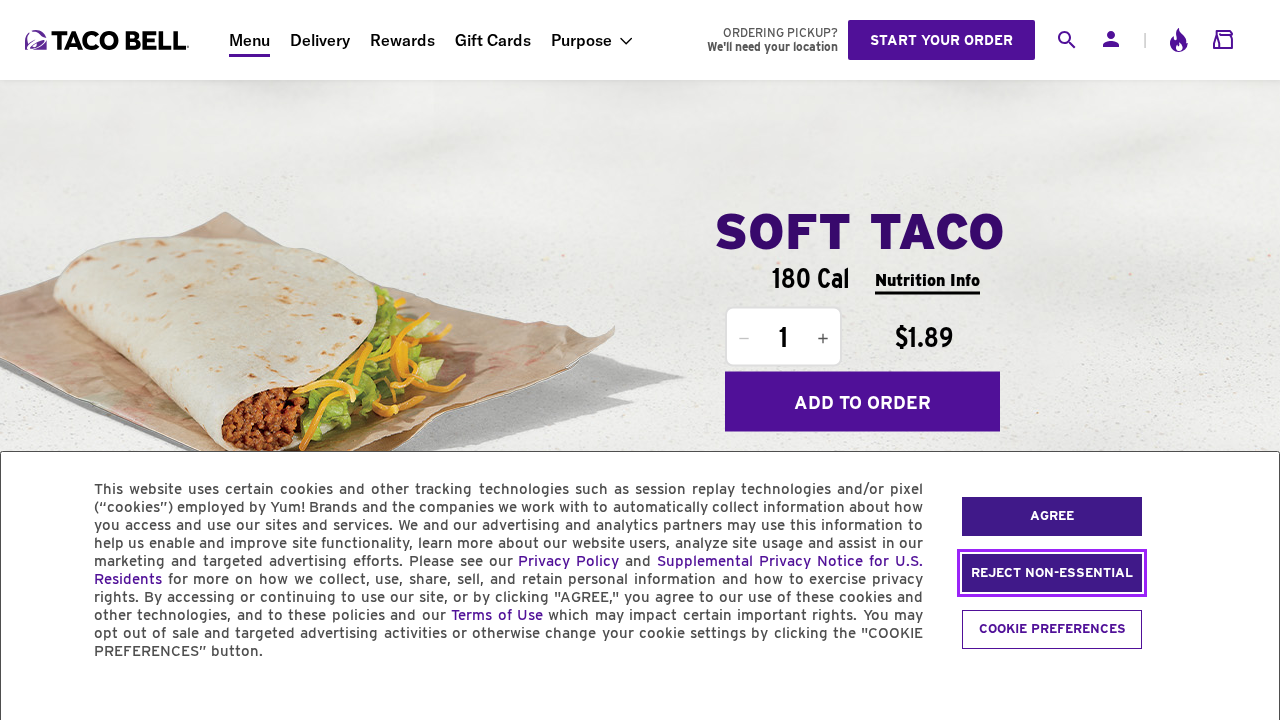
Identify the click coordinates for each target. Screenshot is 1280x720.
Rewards (402, 40)
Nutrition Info (927, 279)
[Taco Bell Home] (109, 40)
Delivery (320, 40)
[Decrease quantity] (744, 339)
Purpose (581, 40)
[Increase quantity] (823, 339)
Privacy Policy (568, 561)
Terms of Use (497, 615)
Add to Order (862, 401)
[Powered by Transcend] (33, 696)
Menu (249, 40)
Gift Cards (493, 40)
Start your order (941, 40)
